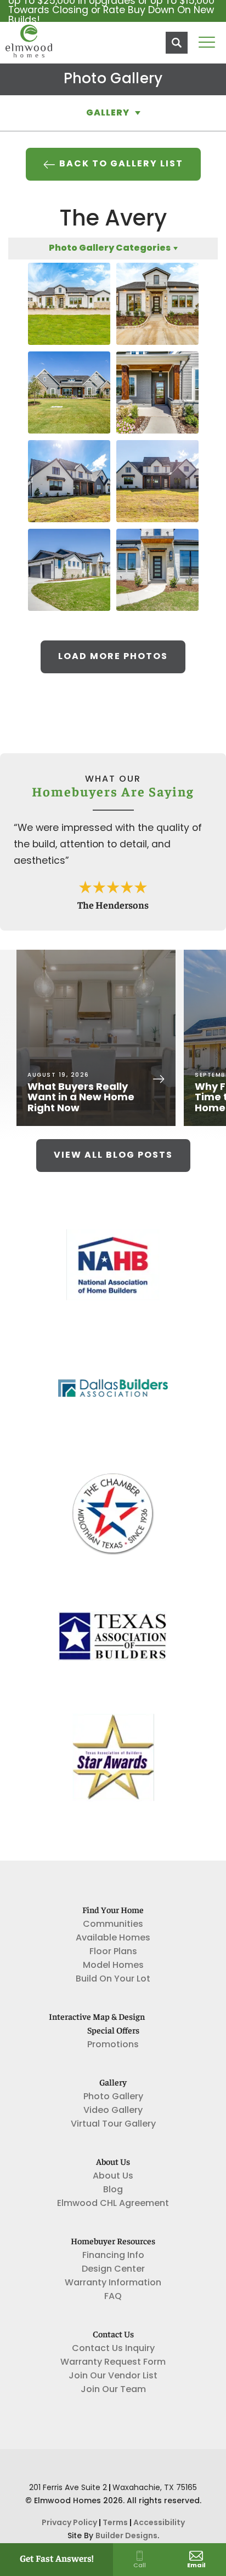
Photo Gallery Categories (110, 249)
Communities (113, 1925)
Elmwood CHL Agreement (113, 2204)
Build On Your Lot (113, 1979)
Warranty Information (113, 2283)
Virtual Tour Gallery (113, 2124)
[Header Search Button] (177, 43)
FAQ (113, 2297)
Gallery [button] (108, 113)
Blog (113, 2190)
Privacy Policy (69, 2523)
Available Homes (113, 1938)
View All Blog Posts (113, 1156)
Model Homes (113, 1966)
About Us (113, 2176)
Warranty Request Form (113, 2363)
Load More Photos (113, 657)
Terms (115, 2523)
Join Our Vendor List (113, 2376)
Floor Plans (113, 1952)
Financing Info (113, 2256)
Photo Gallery (113, 2097)
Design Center (113, 2269)
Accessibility (159, 2523)
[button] (177, 43)
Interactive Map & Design (97, 2018)
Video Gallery (113, 2111)
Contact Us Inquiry (113, 2349)
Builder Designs (126, 2536)
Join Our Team (113, 2390)
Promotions (113, 2045)
